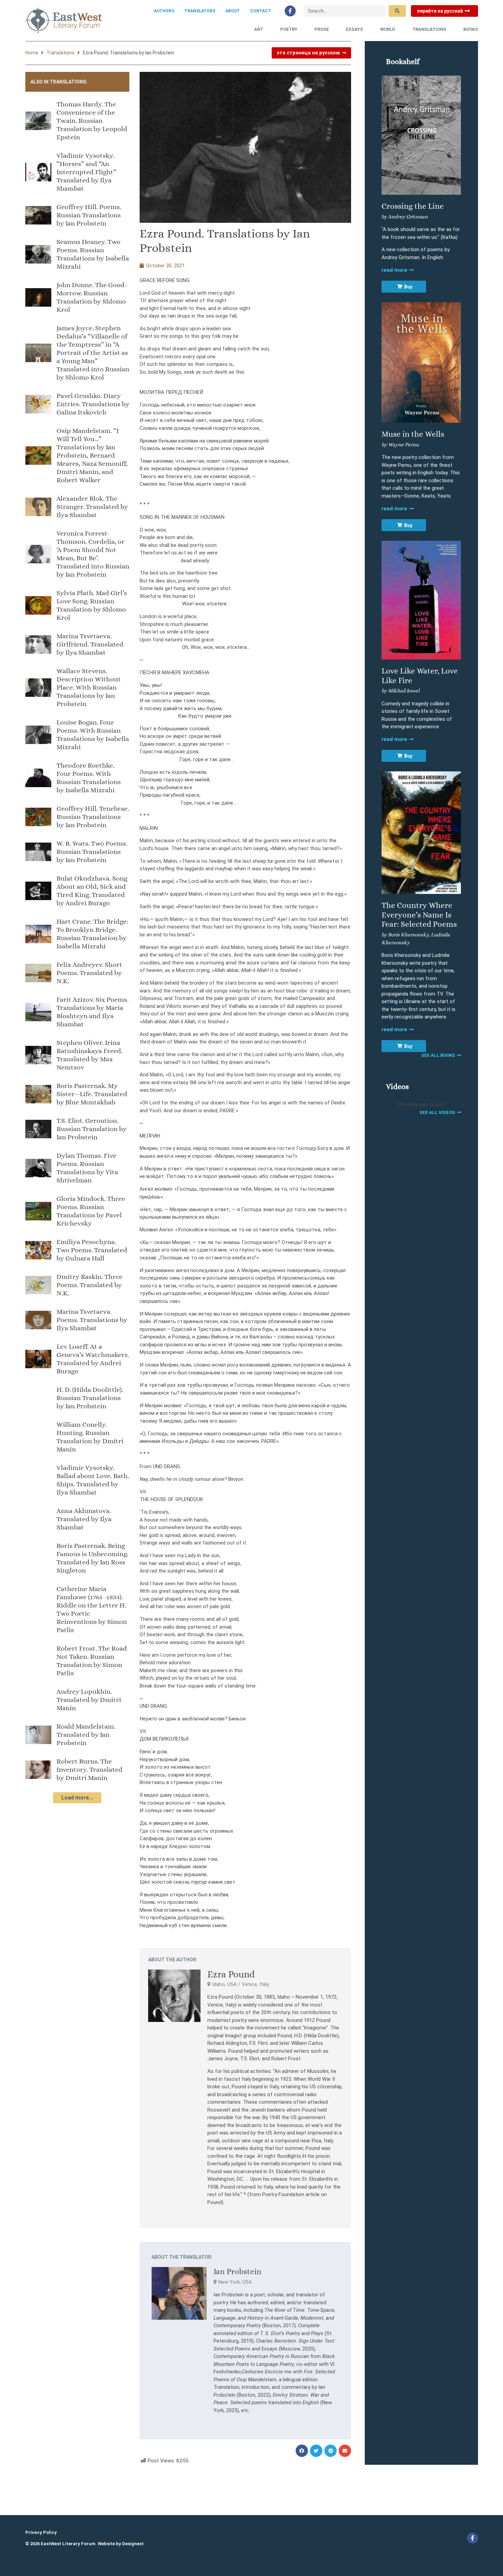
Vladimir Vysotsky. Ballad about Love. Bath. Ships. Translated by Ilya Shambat (93, 1480)
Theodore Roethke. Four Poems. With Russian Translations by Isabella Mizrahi (89, 778)
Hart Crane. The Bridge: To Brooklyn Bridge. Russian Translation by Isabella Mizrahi (92, 934)
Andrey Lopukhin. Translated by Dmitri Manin (89, 1700)
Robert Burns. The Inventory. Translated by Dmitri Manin (89, 1770)
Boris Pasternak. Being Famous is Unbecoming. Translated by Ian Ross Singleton (92, 1558)
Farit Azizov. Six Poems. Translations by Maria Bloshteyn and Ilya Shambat (92, 1012)
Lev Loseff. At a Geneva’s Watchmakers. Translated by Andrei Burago (93, 1359)
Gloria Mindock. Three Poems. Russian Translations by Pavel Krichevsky (91, 1211)
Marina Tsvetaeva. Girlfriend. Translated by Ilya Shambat (90, 644)
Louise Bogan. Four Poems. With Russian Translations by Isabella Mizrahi (93, 735)
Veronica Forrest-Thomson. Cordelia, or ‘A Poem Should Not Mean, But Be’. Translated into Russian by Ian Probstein (93, 554)
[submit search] (397, 11)
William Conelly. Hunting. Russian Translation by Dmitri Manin (90, 1437)
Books (471, 29)
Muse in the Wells (413, 434)
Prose (322, 29)
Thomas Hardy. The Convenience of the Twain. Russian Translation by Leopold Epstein (92, 121)
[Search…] (345, 11)
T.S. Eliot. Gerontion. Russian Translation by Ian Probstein (92, 1129)
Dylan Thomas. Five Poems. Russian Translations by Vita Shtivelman (87, 1168)
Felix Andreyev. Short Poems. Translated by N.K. (89, 973)
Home (32, 53)
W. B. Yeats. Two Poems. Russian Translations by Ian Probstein (92, 852)
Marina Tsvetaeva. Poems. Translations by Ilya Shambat (92, 1320)
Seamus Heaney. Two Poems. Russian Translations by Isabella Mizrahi (93, 254)
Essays (354, 29)
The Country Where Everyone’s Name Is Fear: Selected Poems (419, 915)
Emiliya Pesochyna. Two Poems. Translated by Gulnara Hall (92, 1250)
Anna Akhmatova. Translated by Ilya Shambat (84, 1519)
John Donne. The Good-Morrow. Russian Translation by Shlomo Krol (92, 297)
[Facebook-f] (290, 11)
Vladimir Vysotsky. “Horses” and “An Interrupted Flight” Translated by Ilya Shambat (86, 172)
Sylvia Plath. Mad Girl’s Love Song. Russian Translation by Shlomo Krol (92, 605)
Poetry (289, 29)
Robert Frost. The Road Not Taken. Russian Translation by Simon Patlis (92, 1661)
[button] (302, 2451)
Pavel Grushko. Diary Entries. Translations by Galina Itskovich (93, 404)
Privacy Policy (41, 2532)
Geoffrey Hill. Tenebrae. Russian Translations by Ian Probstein (93, 817)
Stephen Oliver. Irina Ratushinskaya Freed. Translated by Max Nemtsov (89, 1055)
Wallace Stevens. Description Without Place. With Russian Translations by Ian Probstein (89, 687)
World (388, 29)
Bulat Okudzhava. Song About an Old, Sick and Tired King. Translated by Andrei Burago (92, 891)
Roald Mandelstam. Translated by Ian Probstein (86, 1735)
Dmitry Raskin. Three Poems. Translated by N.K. (89, 1285)
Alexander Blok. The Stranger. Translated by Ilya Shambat (92, 507)
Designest (133, 2544)
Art (259, 29)
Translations (429, 29)
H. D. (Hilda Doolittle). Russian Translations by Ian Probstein (90, 1398)
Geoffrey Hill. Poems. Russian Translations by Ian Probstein (89, 215)
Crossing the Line (413, 206)
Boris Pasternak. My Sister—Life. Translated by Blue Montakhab (92, 1094)
